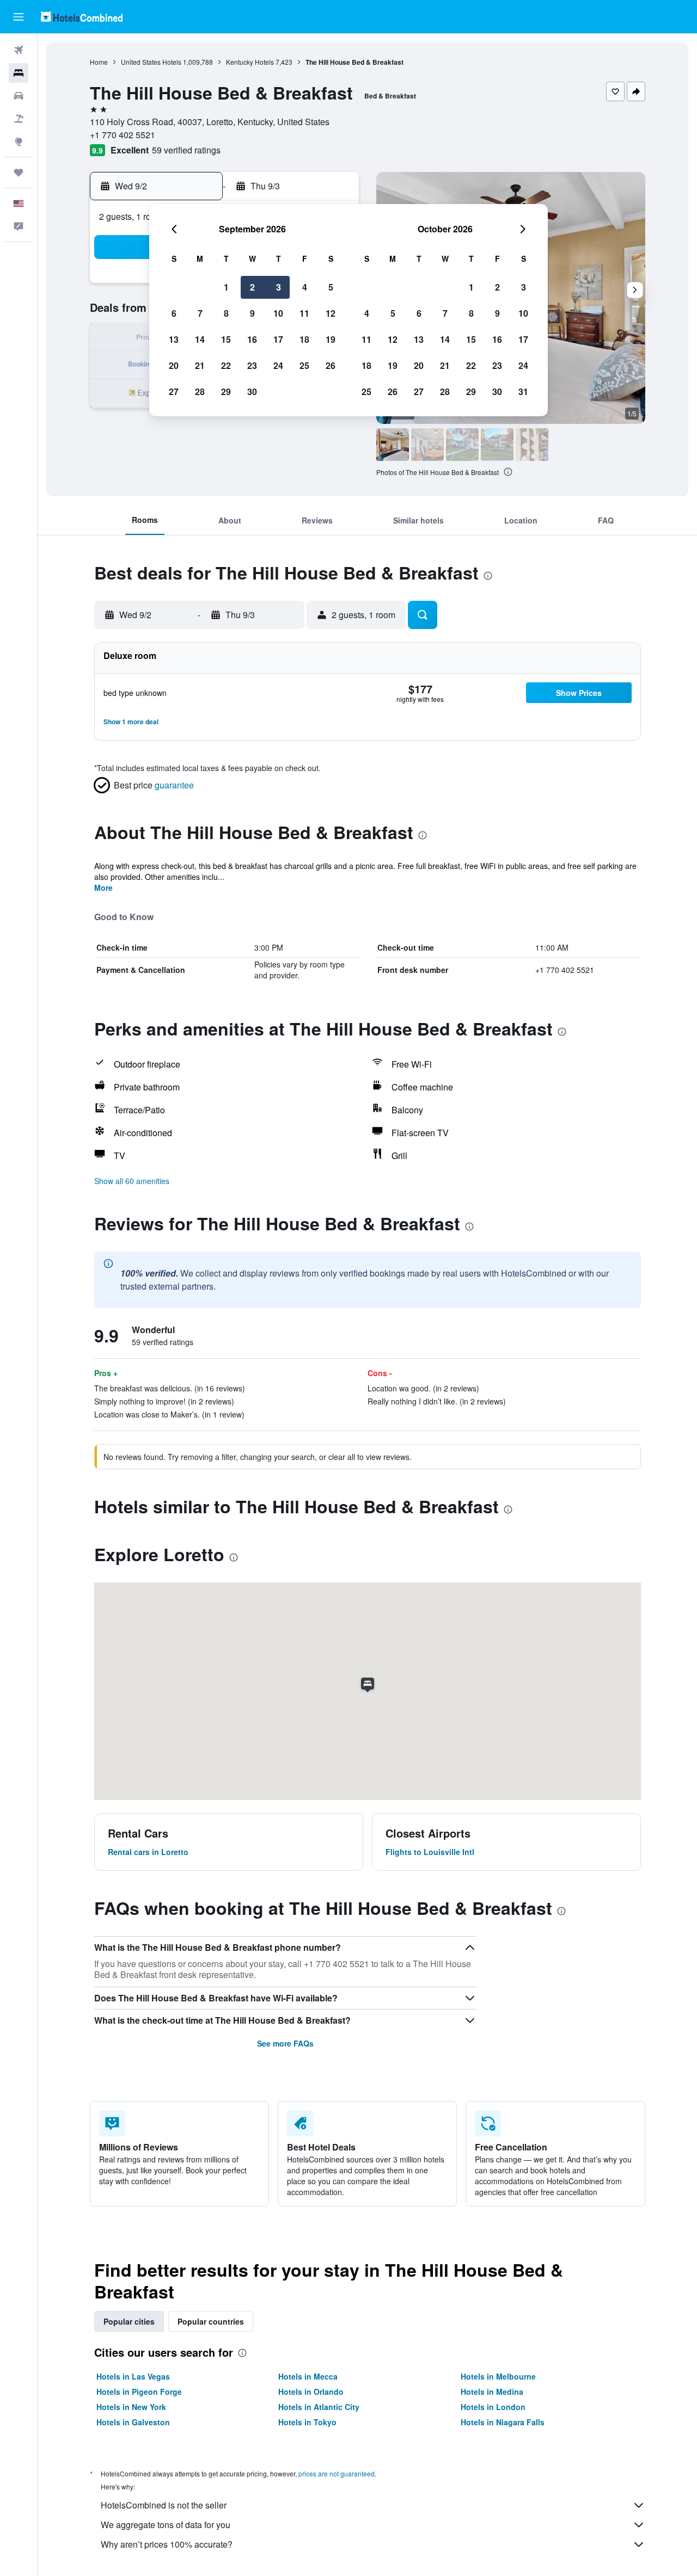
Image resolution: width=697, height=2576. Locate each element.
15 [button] (226, 339)
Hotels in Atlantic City (319, 2407)
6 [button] (174, 313)
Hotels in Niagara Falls (503, 2422)
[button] (19, 17)
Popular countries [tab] (211, 2321)
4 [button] (305, 287)
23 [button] (252, 365)
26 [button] (331, 365)
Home (99, 62)
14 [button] (200, 339)
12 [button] (331, 313)
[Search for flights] (19, 50)
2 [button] (252, 287)
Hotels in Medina (492, 2392)
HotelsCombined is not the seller (164, 2505)
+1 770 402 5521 (123, 135)
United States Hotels (151, 62)
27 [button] (174, 392)
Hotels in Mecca (308, 2376)
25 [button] (304, 365)
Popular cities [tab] (129, 2321)
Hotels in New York (131, 2407)
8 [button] (226, 313)
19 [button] (331, 339)
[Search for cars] (19, 96)
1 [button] (226, 287)
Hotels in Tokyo (307, 2422)
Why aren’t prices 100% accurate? (167, 2544)
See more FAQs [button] (285, 2043)
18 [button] (304, 339)
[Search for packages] (19, 119)
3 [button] (279, 287)
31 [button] (523, 392)
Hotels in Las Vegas (133, 2376)
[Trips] (19, 172)
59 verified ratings (186, 150)
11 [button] (304, 313)
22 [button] (226, 365)
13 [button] (174, 339)
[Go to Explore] (19, 141)
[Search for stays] (19, 73)
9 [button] (252, 313)
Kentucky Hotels (250, 62)
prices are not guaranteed (337, 2473)
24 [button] (278, 365)
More (103, 888)
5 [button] (331, 287)
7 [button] (200, 313)
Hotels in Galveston (133, 2422)
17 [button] (278, 339)
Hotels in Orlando (311, 2392)
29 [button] (226, 392)
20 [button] (174, 365)
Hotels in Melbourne (498, 2376)
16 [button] (252, 339)
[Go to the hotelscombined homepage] (82, 17)
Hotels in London (493, 2407)
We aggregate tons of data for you (166, 2525)
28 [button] (200, 392)
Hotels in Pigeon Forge (139, 2392)
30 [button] (252, 392)
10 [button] (278, 313)
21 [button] (200, 365)
